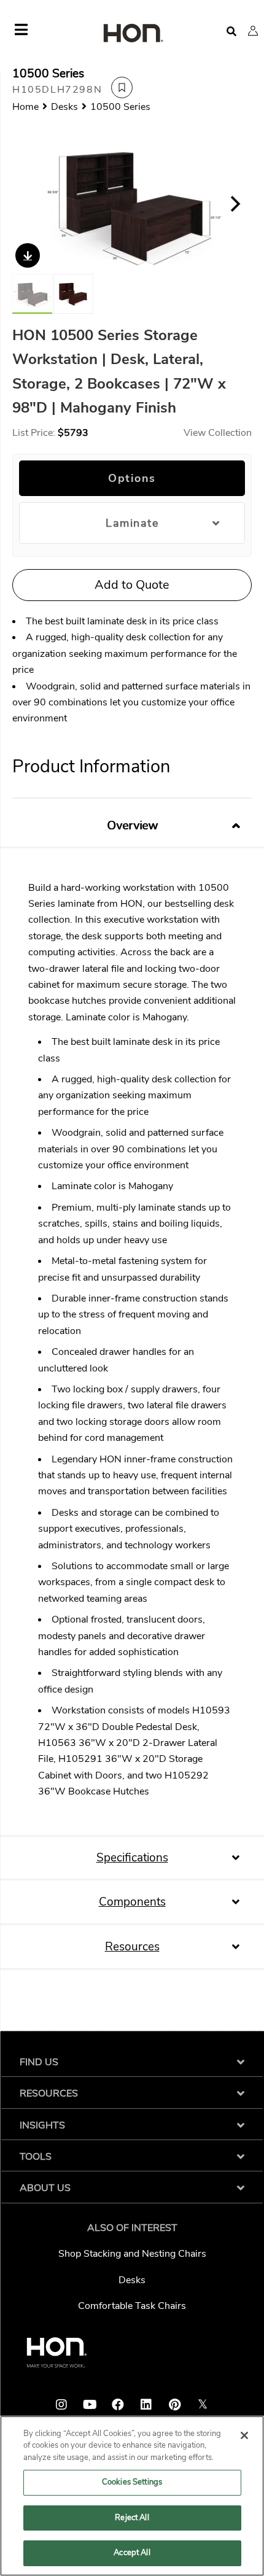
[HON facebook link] (118, 2405)
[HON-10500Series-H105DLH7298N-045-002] (132, 204)
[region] (132, 2496)
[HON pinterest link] (174, 2405)
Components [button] (132, 1902)
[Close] (244, 2435)
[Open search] (231, 32)
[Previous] (29, 204)
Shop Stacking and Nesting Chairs (132, 2254)
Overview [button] (132, 826)
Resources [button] (132, 1947)
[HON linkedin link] (146, 2405)
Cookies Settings (132, 2482)
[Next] (235, 204)
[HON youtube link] (90, 2405)
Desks (132, 2280)
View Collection (218, 433)
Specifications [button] (132, 1858)
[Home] (132, 34)
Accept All (132, 2553)
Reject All (132, 2518)
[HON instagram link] (61, 2405)
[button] (253, 31)
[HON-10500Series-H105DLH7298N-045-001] (73, 294)
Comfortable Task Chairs (132, 2306)
